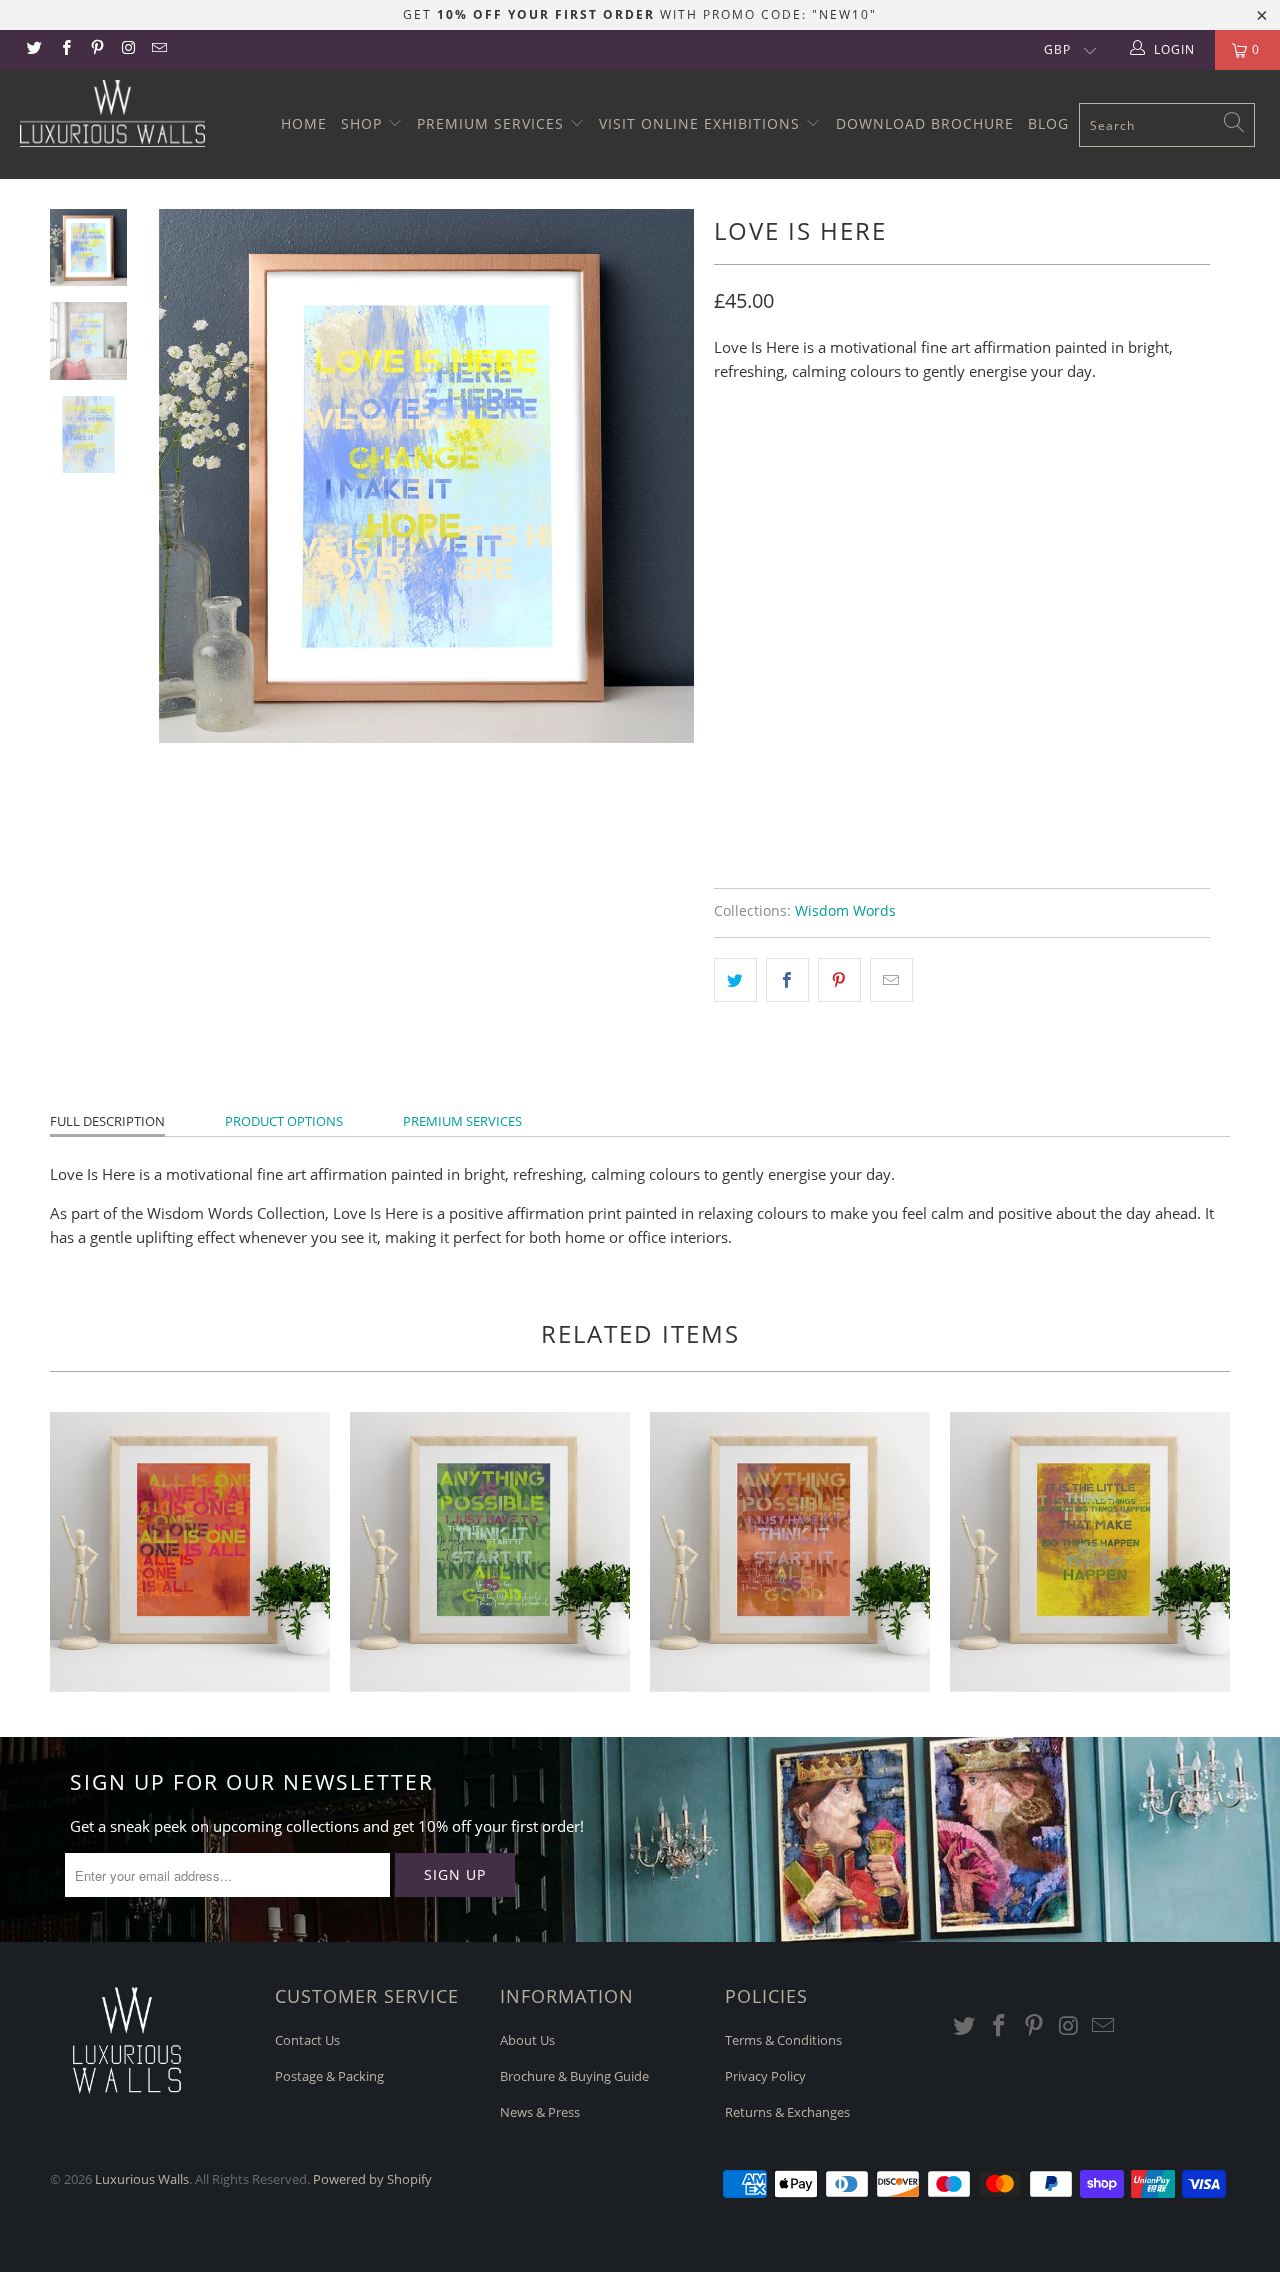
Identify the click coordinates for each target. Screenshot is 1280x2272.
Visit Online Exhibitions (702, 123)
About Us (527, 2040)
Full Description (107, 1121)
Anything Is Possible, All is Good (790, 1552)
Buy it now (1080, 794)
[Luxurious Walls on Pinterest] (96, 49)
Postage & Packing (329, 2076)
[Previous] (187, 476)
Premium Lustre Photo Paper (1022, 543)
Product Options (284, 1121)
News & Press (540, 2112)
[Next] (665, 476)
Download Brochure (925, 123)
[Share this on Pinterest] (839, 980)
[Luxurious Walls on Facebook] (64, 49)
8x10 (740, 456)
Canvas (1044, 643)
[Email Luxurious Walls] (158, 49)
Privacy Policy (765, 2076)
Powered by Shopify (372, 2179)
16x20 (870, 456)
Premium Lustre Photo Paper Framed (856, 643)
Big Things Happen (1090, 1552)
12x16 (803, 456)
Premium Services (493, 123)
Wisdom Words (845, 911)
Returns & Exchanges (787, 2112)
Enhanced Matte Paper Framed (835, 593)
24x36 (937, 456)
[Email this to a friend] (891, 980)
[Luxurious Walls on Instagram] (127, 49)
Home (304, 123)
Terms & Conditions (783, 2040)
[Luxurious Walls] (112, 113)
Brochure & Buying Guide (574, 2076)
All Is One (190, 1552)
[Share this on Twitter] (735, 980)
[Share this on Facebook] (787, 980)
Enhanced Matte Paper (807, 543)
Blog (1048, 123)
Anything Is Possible (490, 1552)
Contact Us (307, 2040)
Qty (727, 699)
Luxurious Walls (142, 2179)
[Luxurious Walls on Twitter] (33, 49)
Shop (364, 123)
